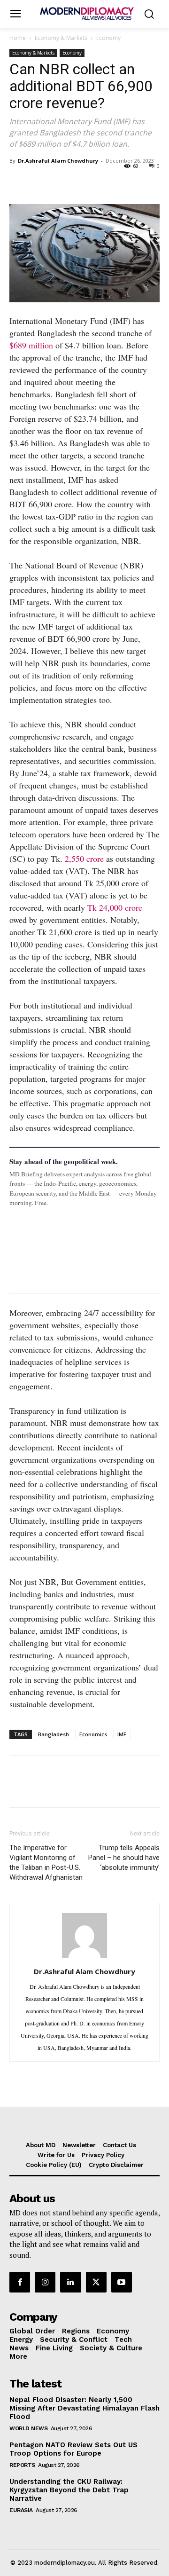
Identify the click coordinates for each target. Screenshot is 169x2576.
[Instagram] (45, 2282)
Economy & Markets (61, 38)
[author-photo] (84, 1957)
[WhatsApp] (62, 182)
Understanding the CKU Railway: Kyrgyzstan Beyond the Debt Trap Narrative (69, 2490)
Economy (108, 38)
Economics (93, 1734)
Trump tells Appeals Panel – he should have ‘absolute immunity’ (124, 1858)
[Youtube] (122, 2282)
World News (28, 2428)
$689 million (31, 345)
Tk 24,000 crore (115, 907)
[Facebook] (19, 182)
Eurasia (21, 2510)
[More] (149, 182)
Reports (22, 2465)
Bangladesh (54, 1734)
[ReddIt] (105, 182)
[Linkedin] (84, 182)
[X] (40, 182)
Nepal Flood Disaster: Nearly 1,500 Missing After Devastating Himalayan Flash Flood (84, 2408)
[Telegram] (127, 182)
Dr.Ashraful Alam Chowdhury (58, 161)
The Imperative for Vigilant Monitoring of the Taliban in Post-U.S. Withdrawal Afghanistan (46, 1863)
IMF (122, 1734)
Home (18, 38)
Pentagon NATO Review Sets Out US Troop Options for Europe (73, 2449)
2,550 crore (84, 859)
